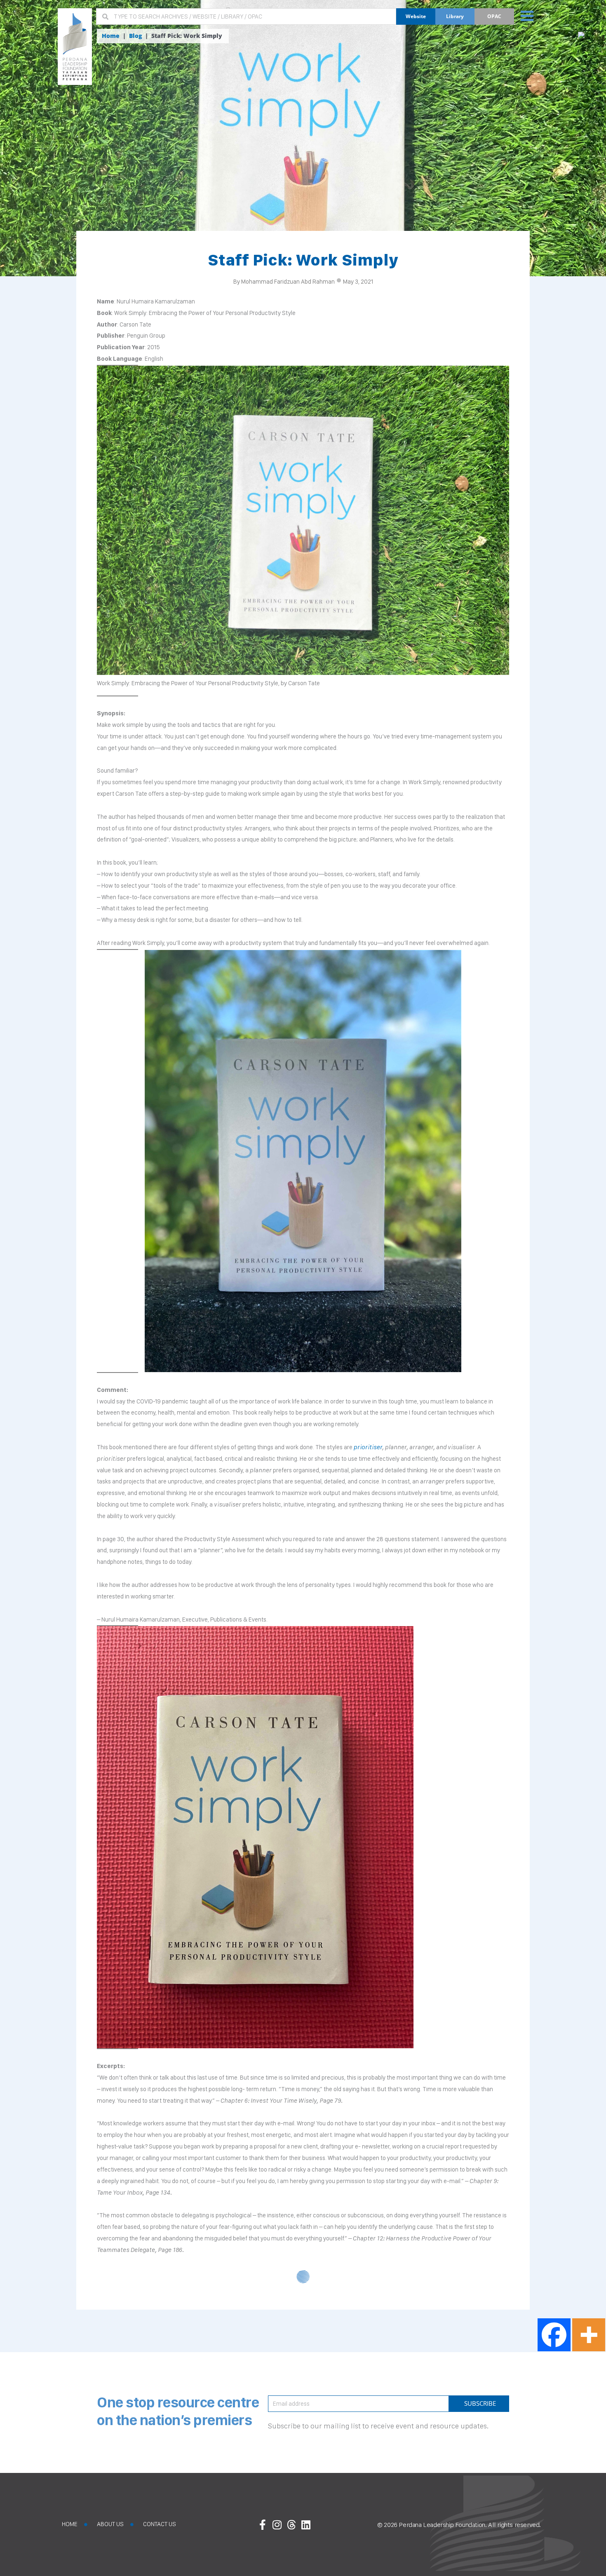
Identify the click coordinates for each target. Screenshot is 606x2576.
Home (111, 36)
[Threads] (291, 2524)
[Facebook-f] (263, 2524)
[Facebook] (554, 2335)
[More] (589, 2335)
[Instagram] (277, 2524)
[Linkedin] (306, 2524)
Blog (135, 36)
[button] (527, 15)
